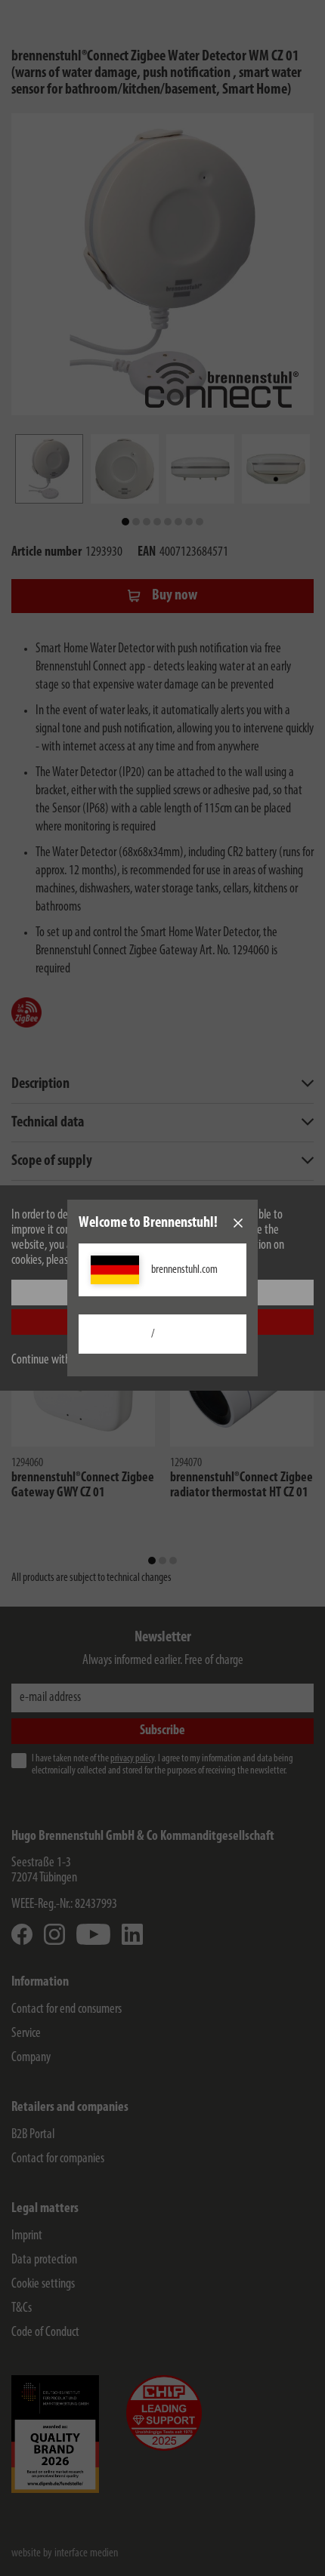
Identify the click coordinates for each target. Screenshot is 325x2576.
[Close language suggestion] (238, 1223)
